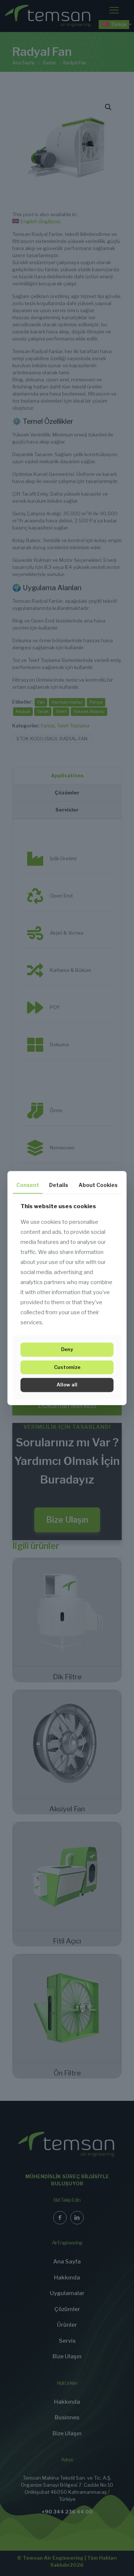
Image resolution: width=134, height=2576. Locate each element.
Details (59, 1185)
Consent (28, 1185)
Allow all (67, 1385)
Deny (67, 1350)
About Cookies (98, 1185)
